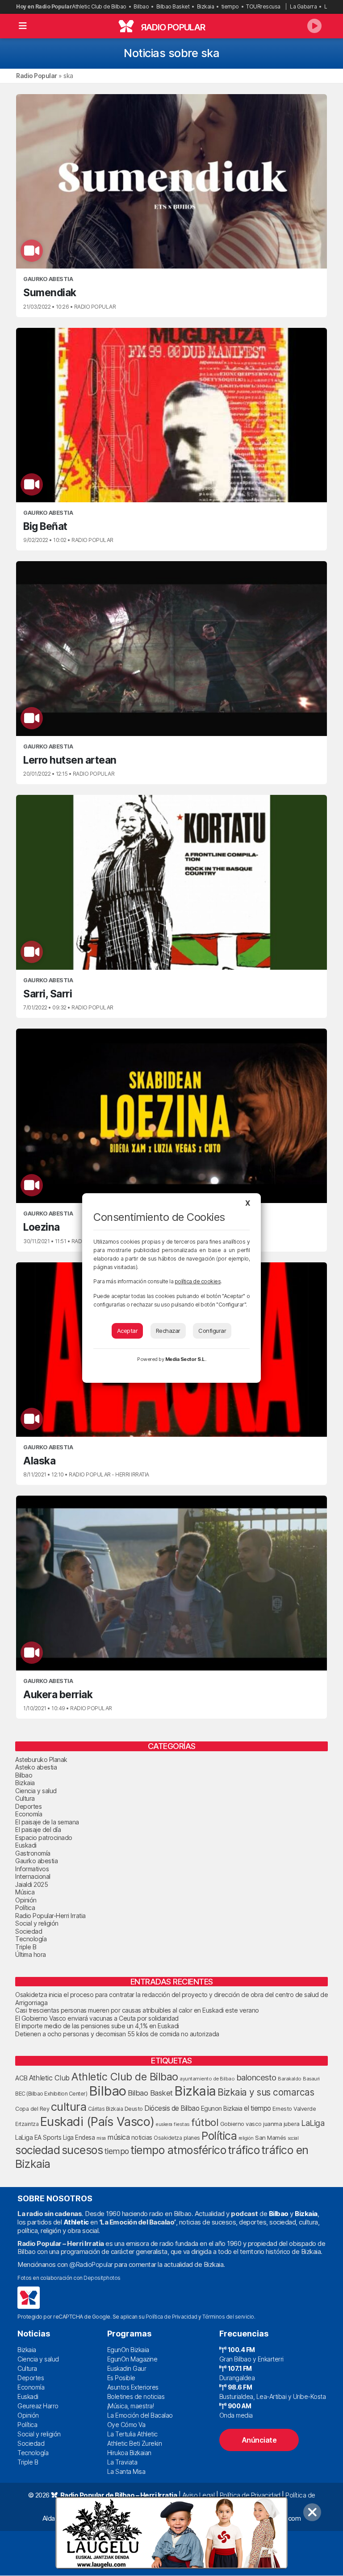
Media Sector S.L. (186, 1359)
